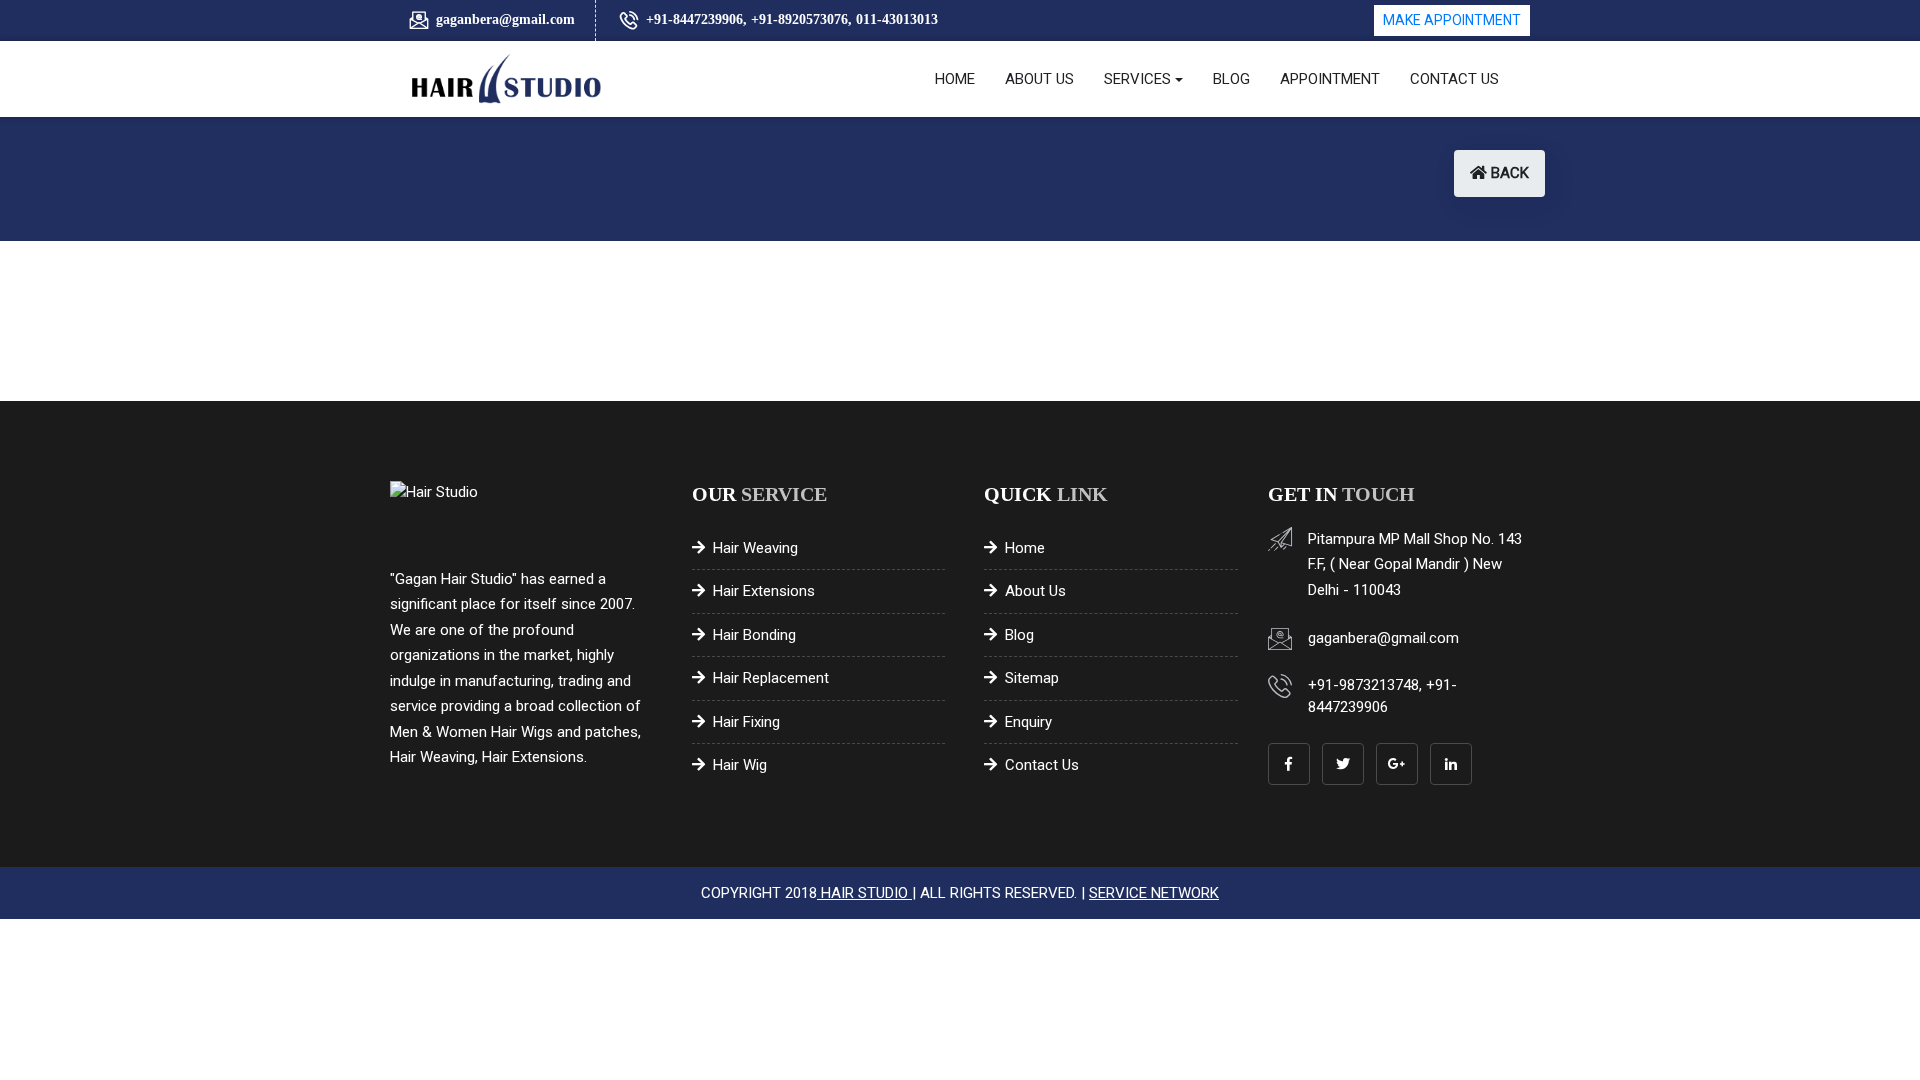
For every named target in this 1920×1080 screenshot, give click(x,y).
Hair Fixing (746, 722)
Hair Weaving (755, 548)
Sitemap (1032, 678)
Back (1508, 173)
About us (1035, 591)
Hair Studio (864, 893)
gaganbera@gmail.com (505, 19)
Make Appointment (1452, 20)
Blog (1019, 635)
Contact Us (1042, 765)
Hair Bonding (754, 635)
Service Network (1154, 893)
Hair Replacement (771, 678)
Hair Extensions (764, 591)
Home (1025, 548)
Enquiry (1028, 722)
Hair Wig (740, 765)
